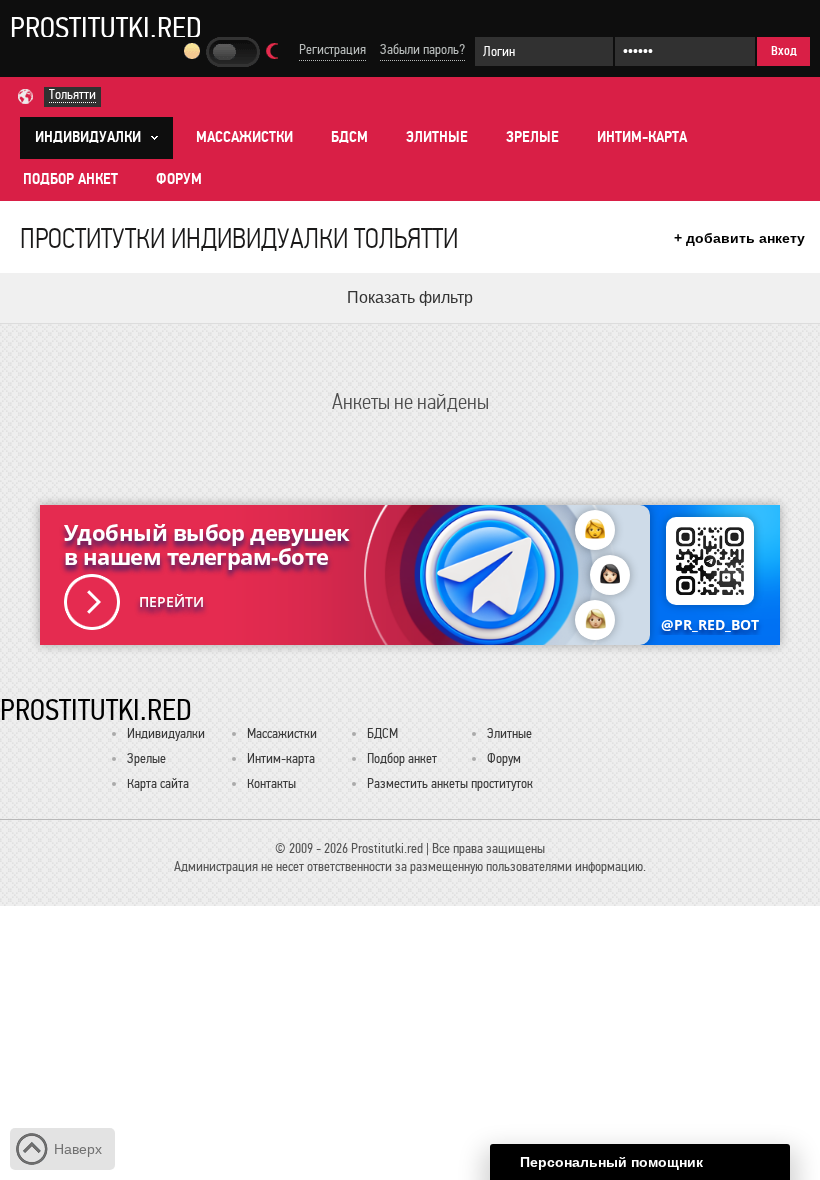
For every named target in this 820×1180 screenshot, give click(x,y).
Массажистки (244, 137)
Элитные (437, 137)
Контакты (271, 783)
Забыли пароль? (422, 49)
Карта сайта (158, 783)
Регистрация (332, 49)
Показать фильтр (410, 297)
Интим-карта (642, 137)
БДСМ (349, 137)
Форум (179, 179)
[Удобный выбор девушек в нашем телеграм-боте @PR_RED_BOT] (410, 575)
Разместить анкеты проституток (450, 783)
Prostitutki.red (106, 27)
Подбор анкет (70, 179)
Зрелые (532, 137)
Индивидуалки (166, 733)
